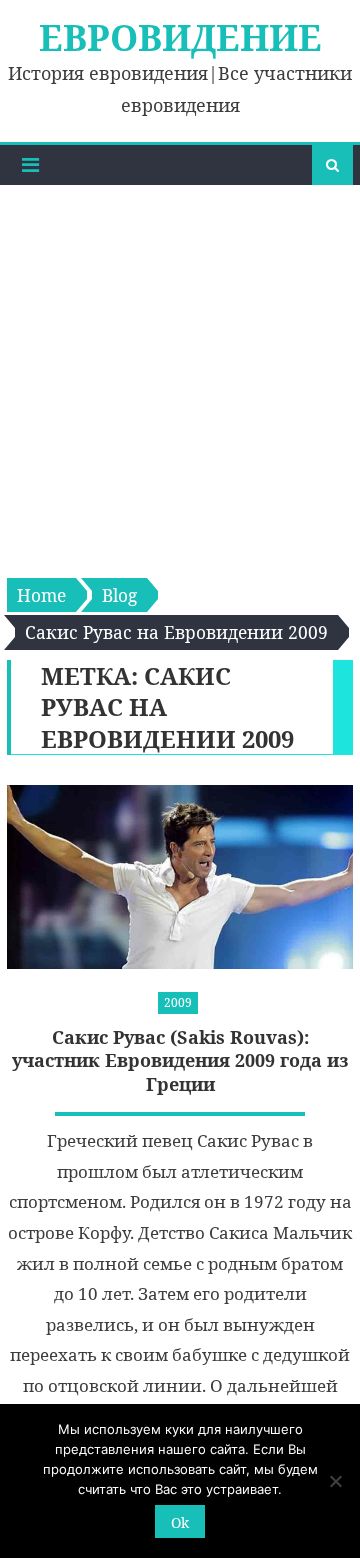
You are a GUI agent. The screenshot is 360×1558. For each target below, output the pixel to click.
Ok (180, 1522)
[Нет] (335, 1481)
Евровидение (180, 37)
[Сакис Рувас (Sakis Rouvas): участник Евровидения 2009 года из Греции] (180, 877)
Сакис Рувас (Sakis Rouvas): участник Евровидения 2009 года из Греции (180, 1061)
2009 (178, 1002)
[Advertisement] (180, 375)
